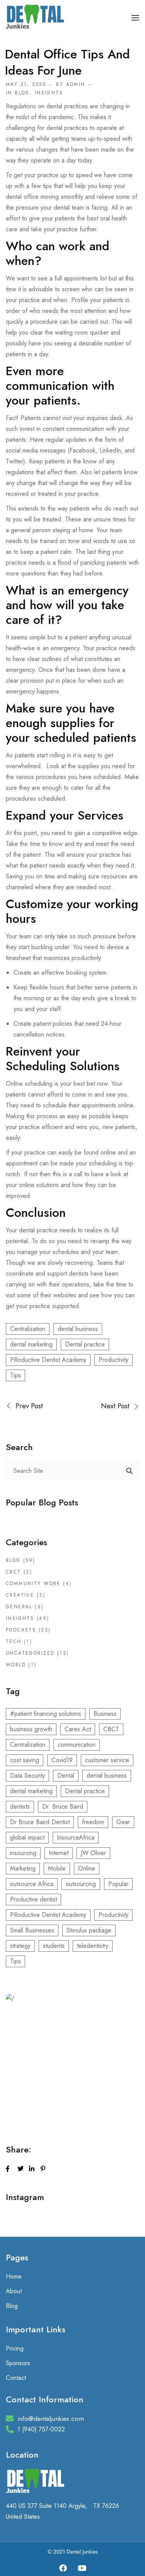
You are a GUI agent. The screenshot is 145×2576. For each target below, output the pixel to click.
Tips (15, 1375)
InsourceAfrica (76, 1837)
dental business (78, 1329)
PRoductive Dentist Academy (48, 1360)
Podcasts (21, 1630)
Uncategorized (30, 1653)
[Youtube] (82, 2568)
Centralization (28, 1329)
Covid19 (62, 1760)
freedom (93, 1822)
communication (77, 1745)
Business (105, 1714)
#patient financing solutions (46, 1714)
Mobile (57, 1868)
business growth (31, 1729)
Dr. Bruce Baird (63, 1806)
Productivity (113, 1360)
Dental (66, 1776)
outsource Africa (32, 1884)
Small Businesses (32, 1930)
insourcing (23, 1853)
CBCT (14, 1572)
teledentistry (93, 1946)
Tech (14, 1642)
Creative (20, 1595)
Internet (59, 1853)
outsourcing (81, 1884)
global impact (27, 1837)
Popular (118, 1884)
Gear (123, 1822)
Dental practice (85, 1344)
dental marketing (31, 1344)
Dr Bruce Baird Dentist (40, 1822)
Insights (49, 93)
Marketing (23, 1868)
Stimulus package (89, 1930)
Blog (22, 93)
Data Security (27, 1776)
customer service (107, 1760)
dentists (20, 1806)
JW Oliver (93, 1853)
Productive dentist (33, 1899)
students (54, 1946)
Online (87, 1868)
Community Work (33, 1584)
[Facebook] (63, 2568)
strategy (20, 1946)
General (19, 1607)
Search (130, 1471)
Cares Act (78, 1729)
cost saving (25, 1760)
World (16, 1665)
